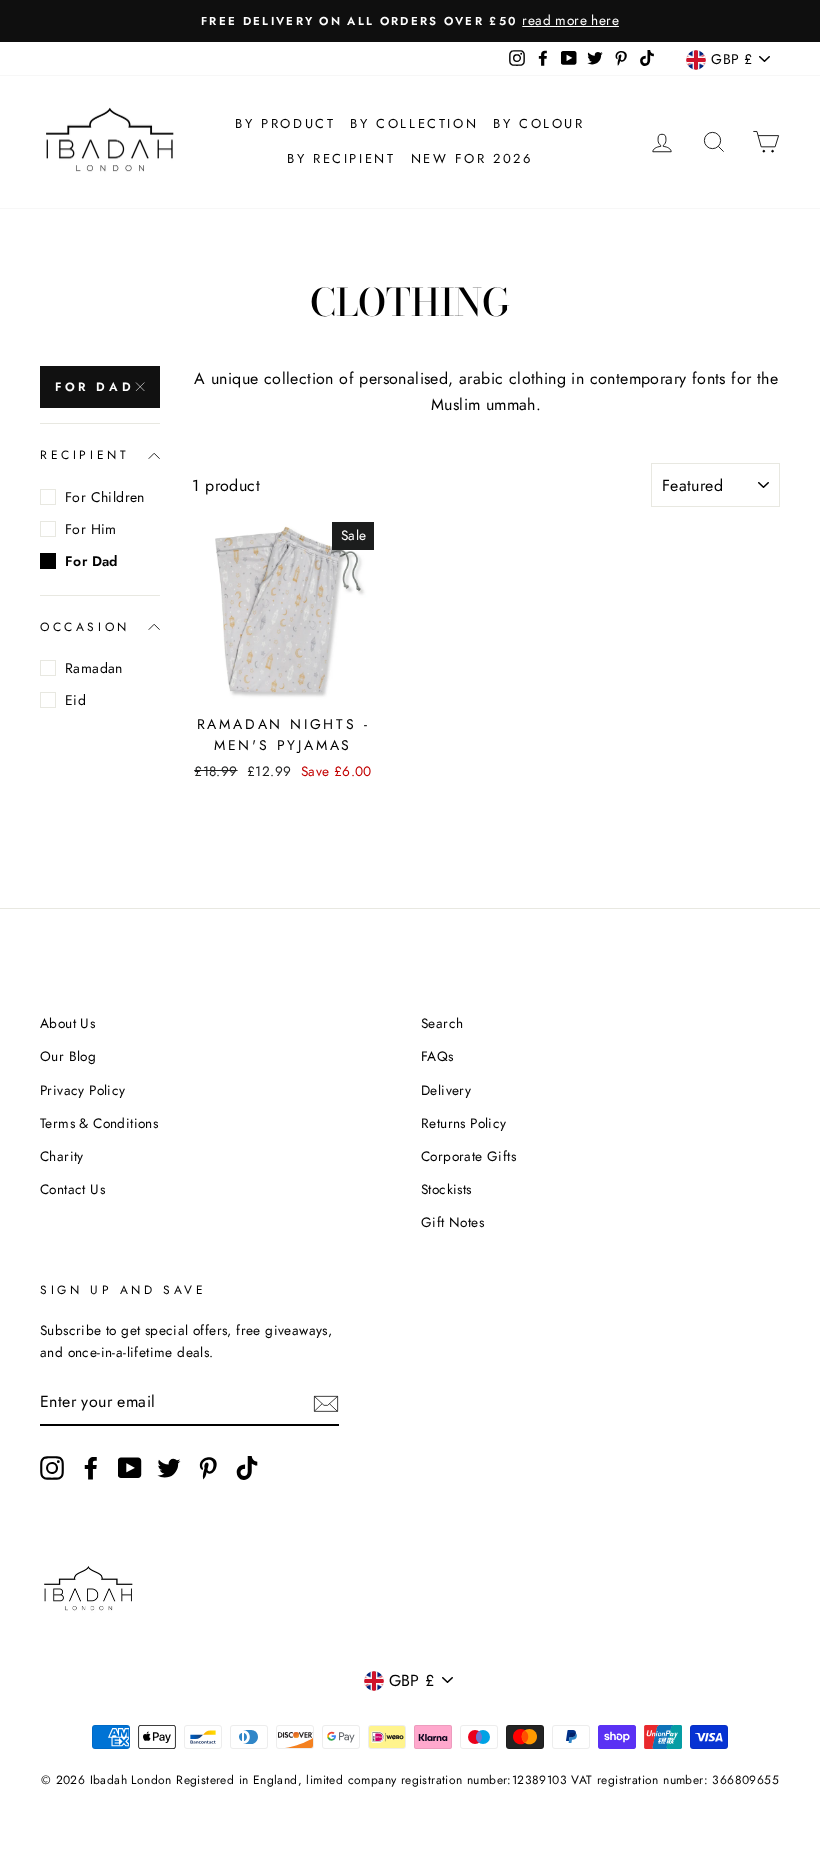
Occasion (85, 627)
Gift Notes (452, 1222)
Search (442, 1023)
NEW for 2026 (472, 158)
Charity (62, 1156)
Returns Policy (464, 1123)
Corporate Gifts (468, 1156)
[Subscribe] (326, 1403)
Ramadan (94, 668)
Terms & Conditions (99, 1123)
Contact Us (72, 1189)
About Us (67, 1023)
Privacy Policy (83, 1090)
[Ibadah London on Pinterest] (208, 1468)
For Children (105, 497)
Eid (75, 700)
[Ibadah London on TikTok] (247, 1468)
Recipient (84, 455)
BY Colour (538, 123)
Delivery (446, 1090)
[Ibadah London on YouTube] (130, 1468)
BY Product (285, 123)
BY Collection (414, 123)
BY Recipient (341, 158)
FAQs (437, 1056)
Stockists (446, 1189)
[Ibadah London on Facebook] (91, 1468)
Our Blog (68, 1056)
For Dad (94, 387)
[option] (410, 21)
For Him (91, 529)
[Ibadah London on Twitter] (169, 1468)
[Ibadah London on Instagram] (52, 1468)
